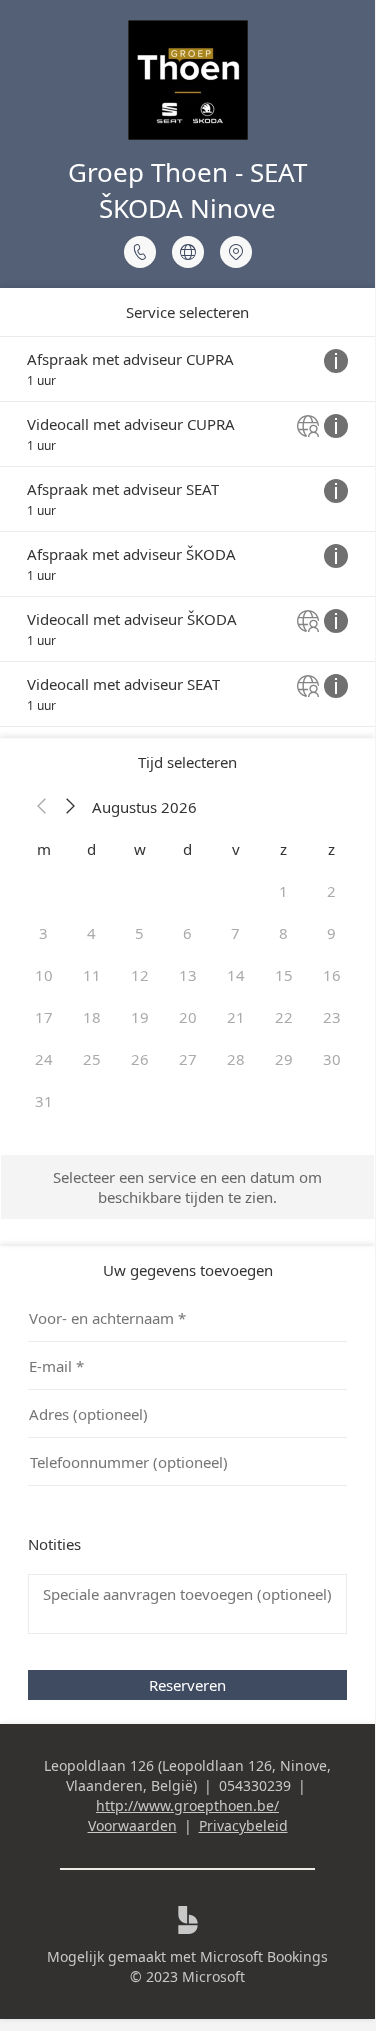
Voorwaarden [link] (132, 1825)
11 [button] (92, 975)
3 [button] (43, 933)
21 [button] (236, 1017)
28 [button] (236, 1059)
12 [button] (140, 975)
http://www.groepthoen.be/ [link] (187, 1805)
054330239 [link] (255, 1785)
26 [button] (140, 1059)
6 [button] (187, 933)
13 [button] (188, 975)
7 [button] (235, 933)
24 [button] (44, 1059)
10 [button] (44, 975)
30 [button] (332, 1059)
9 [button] (331, 933)
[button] (42, 807)
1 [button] (283, 891)
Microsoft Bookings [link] (264, 1956)
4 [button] (91, 933)
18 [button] (92, 1017)
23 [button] (332, 1017)
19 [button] (140, 1017)
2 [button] (331, 891)
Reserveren (187, 1685)
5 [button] (139, 933)
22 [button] (284, 1017)
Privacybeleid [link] (243, 1825)
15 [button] (284, 975)
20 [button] (188, 1017)
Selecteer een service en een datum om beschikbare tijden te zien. (187, 1187)
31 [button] (44, 1101)
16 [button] (332, 975)
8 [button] (283, 933)
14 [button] (236, 975)
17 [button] (44, 1017)
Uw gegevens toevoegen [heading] (188, 1270)
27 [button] (188, 1059)
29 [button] (284, 1059)
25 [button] (92, 1059)
